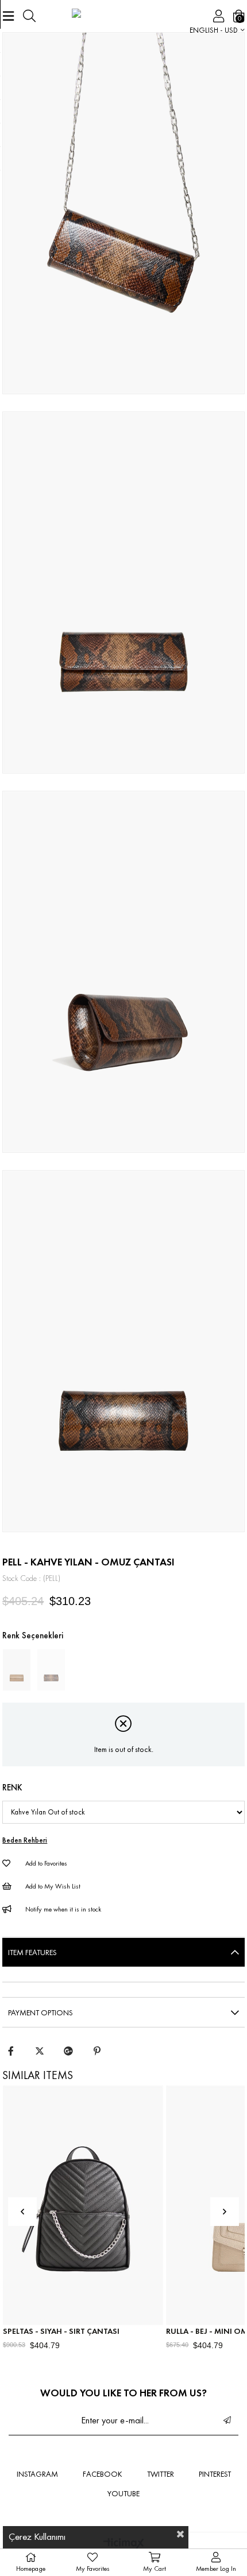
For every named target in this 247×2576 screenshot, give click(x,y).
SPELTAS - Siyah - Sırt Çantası (61, 2331)
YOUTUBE (123, 2493)
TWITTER (161, 2474)
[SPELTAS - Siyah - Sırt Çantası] (83, 2206)
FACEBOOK (103, 2474)
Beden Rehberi (25, 1840)
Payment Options (40, 2012)
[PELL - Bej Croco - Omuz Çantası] (17, 1670)
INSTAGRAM (37, 2474)
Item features (32, 1952)
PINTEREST (215, 2474)
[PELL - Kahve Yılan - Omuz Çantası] (51, 1670)
